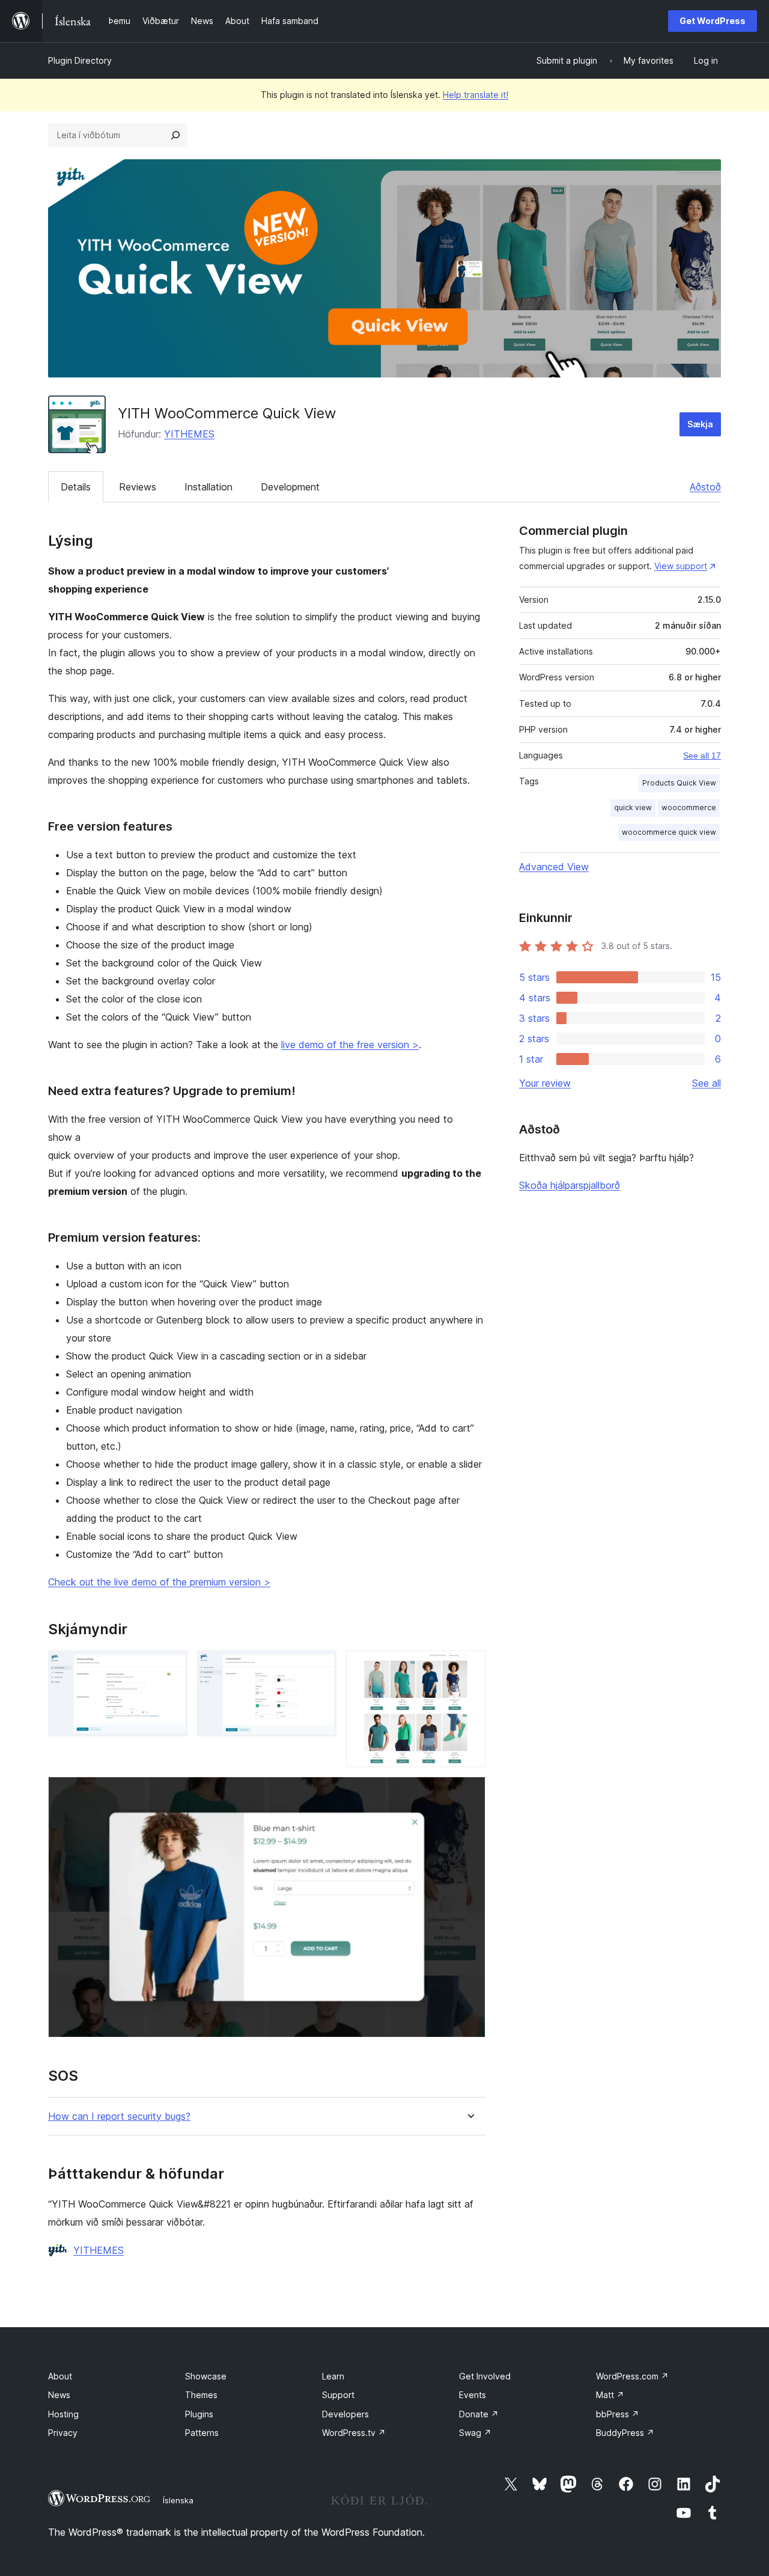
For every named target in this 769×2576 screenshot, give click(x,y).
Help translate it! (476, 95)
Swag (475, 2433)
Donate (479, 2414)
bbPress (618, 2414)
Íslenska (178, 2500)
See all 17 (702, 755)
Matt (610, 2395)
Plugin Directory (80, 60)
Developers (345, 2414)
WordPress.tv (354, 2433)
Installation (208, 487)
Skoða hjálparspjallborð (570, 1185)
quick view (633, 807)
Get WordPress (713, 21)
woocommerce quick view (669, 832)
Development (290, 487)
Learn (333, 2376)
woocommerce (689, 807)
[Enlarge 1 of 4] (171, 1667)
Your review (545, 1083)
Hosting (63, 2414)
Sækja (700, 424)
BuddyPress (625, 2433)
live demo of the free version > (350, 1045)
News (59, 2395)
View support (681, 566)
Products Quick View (679, 783)
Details (76, 487)
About (60, 2376)
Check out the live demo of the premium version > (159, 1582)
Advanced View (554, 867)
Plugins (199, 2414)
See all (707, 1083)
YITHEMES (189, 434)
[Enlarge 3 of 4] (469, 1667)
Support (338, 2395)
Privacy (63, 2433)
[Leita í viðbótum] (175, 135)
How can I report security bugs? (119, 2117)
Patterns (202, 2433)
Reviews (138, 487)
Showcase (206, 2376)
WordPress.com (632, 2376)
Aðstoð (705, 487)
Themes (201, 2395)
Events (473, 2395)
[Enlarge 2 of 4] (320, 1667)
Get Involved (485, 2376)
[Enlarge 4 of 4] (469, 1793)
